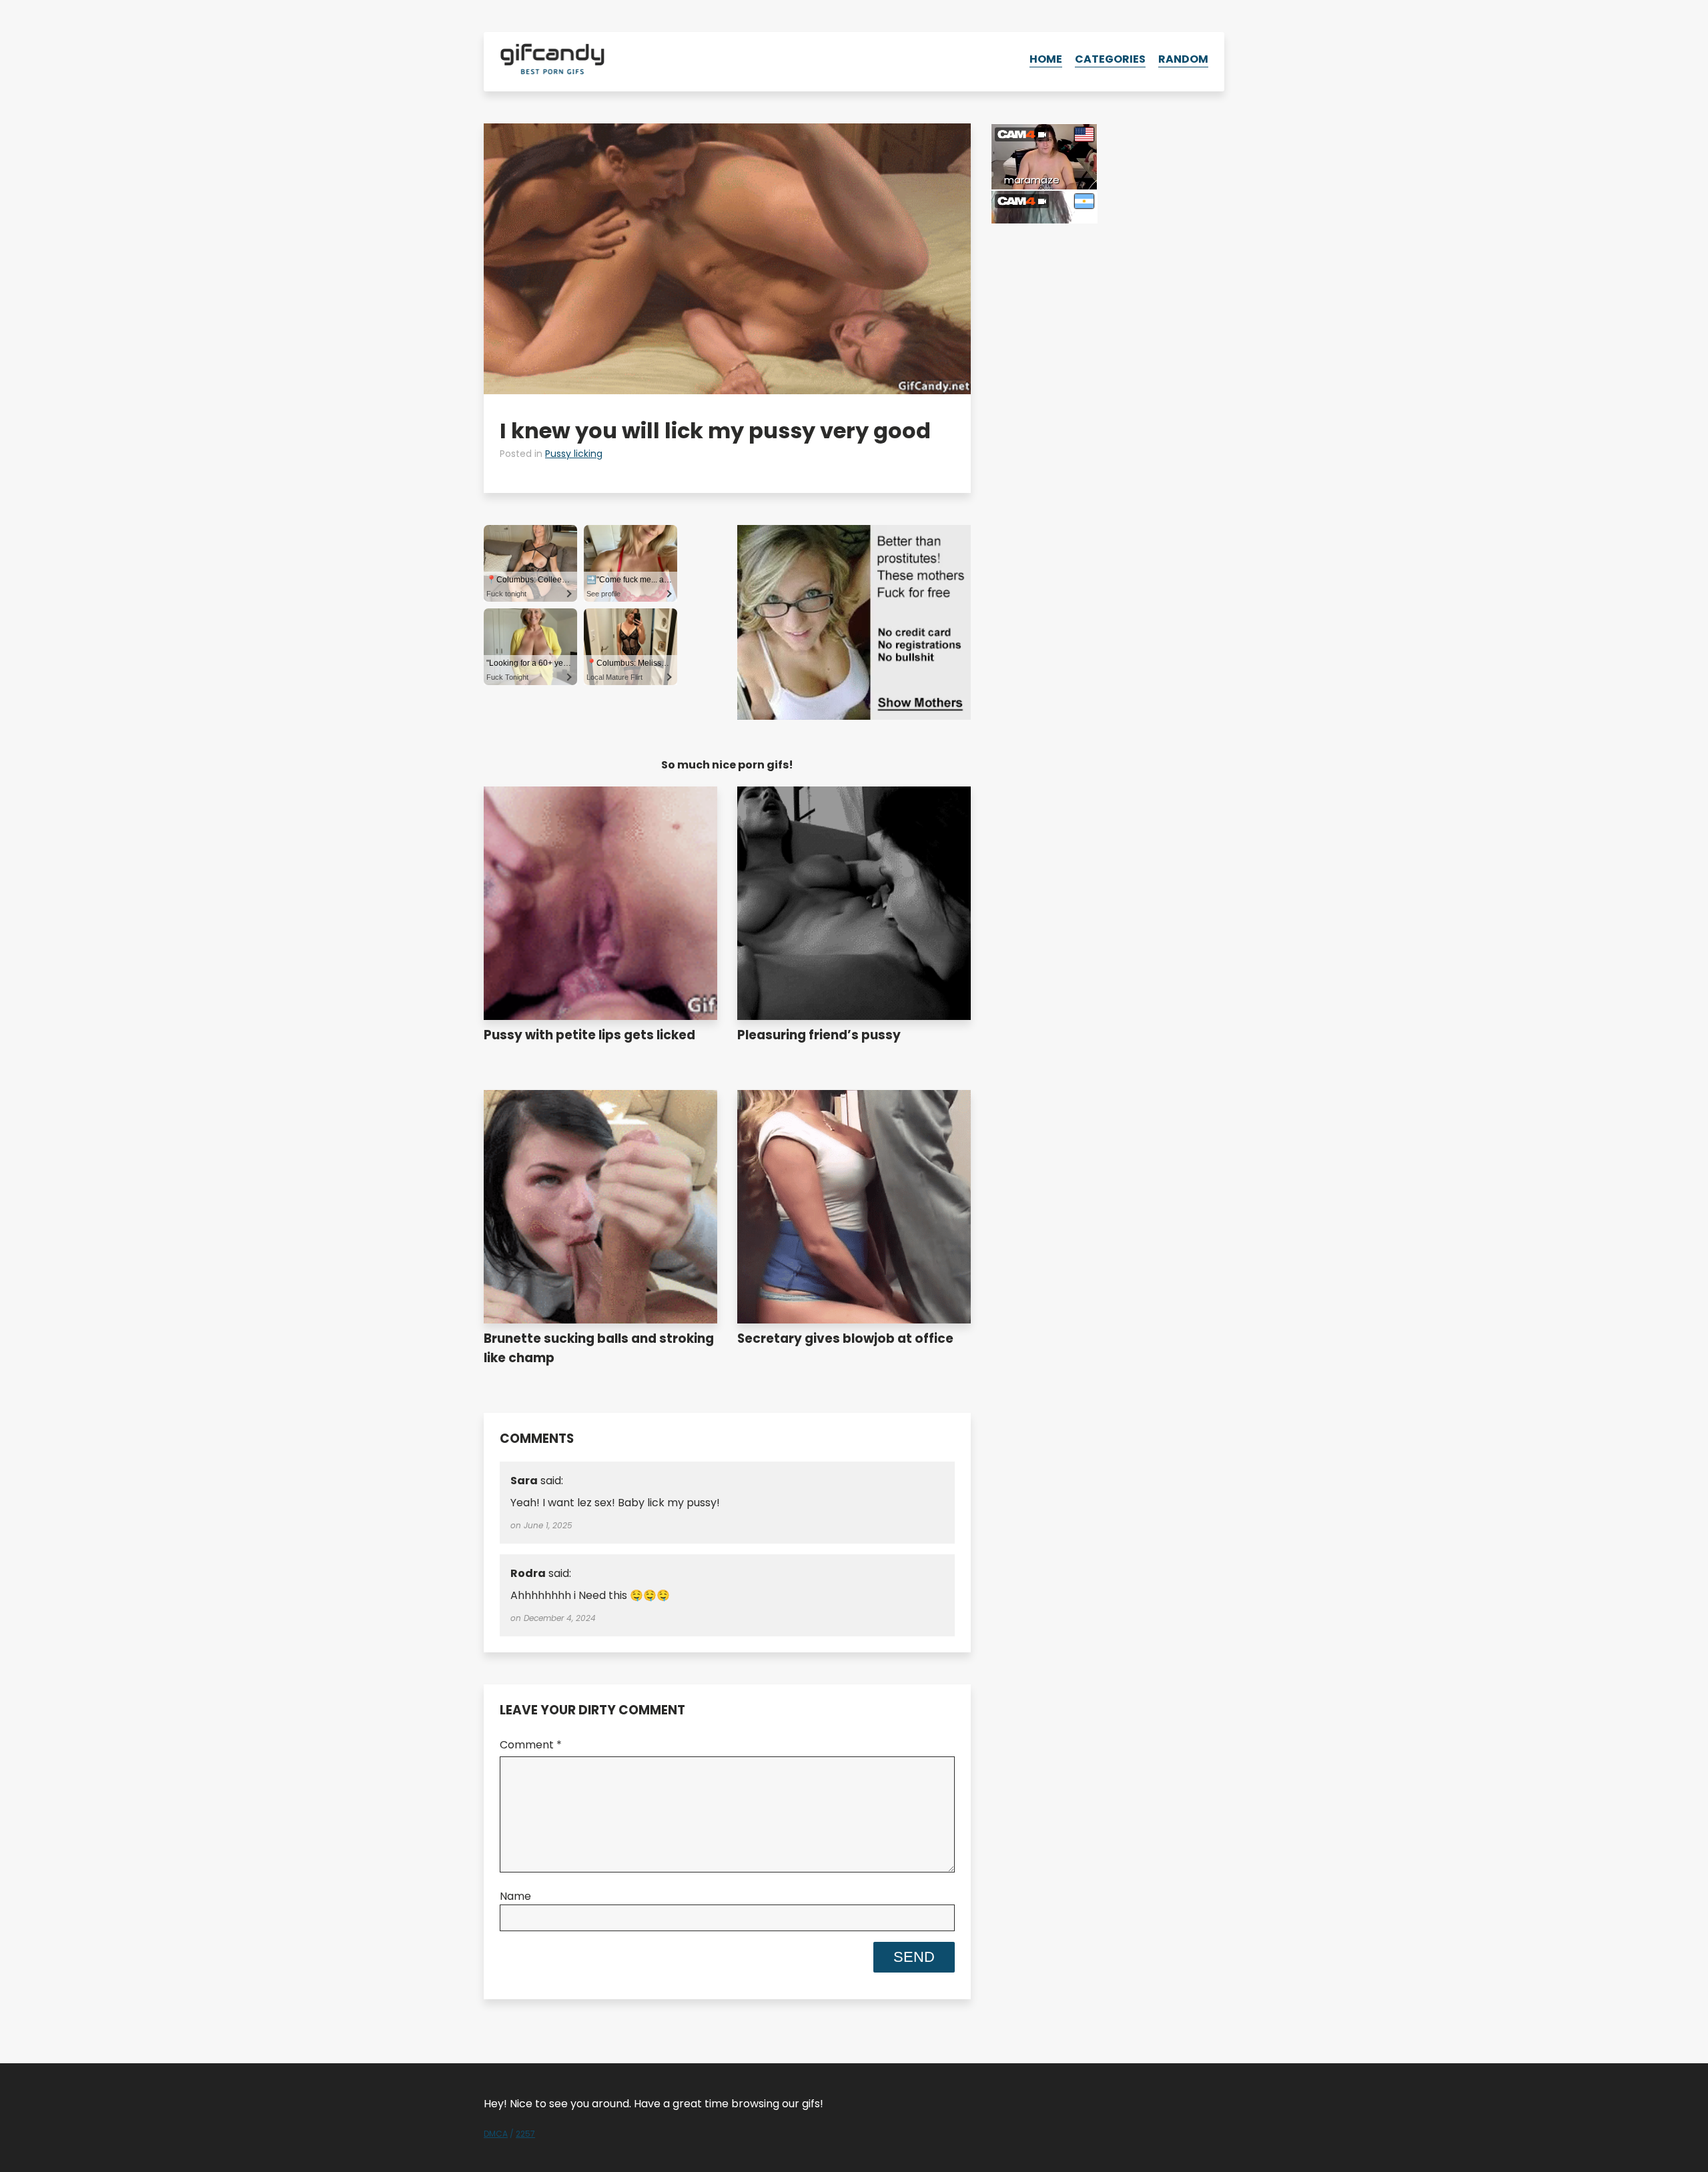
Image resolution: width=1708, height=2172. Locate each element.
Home (1046, 59)
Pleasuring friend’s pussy (819, 1035)
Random (1183, 59)
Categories (1110, 59)
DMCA (496, 2134)
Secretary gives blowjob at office (845, 1338)
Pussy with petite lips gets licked (589, 1035)
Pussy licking (574, 454)
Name (515, 1896)
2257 (525, 2134)
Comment (531, 1745)
